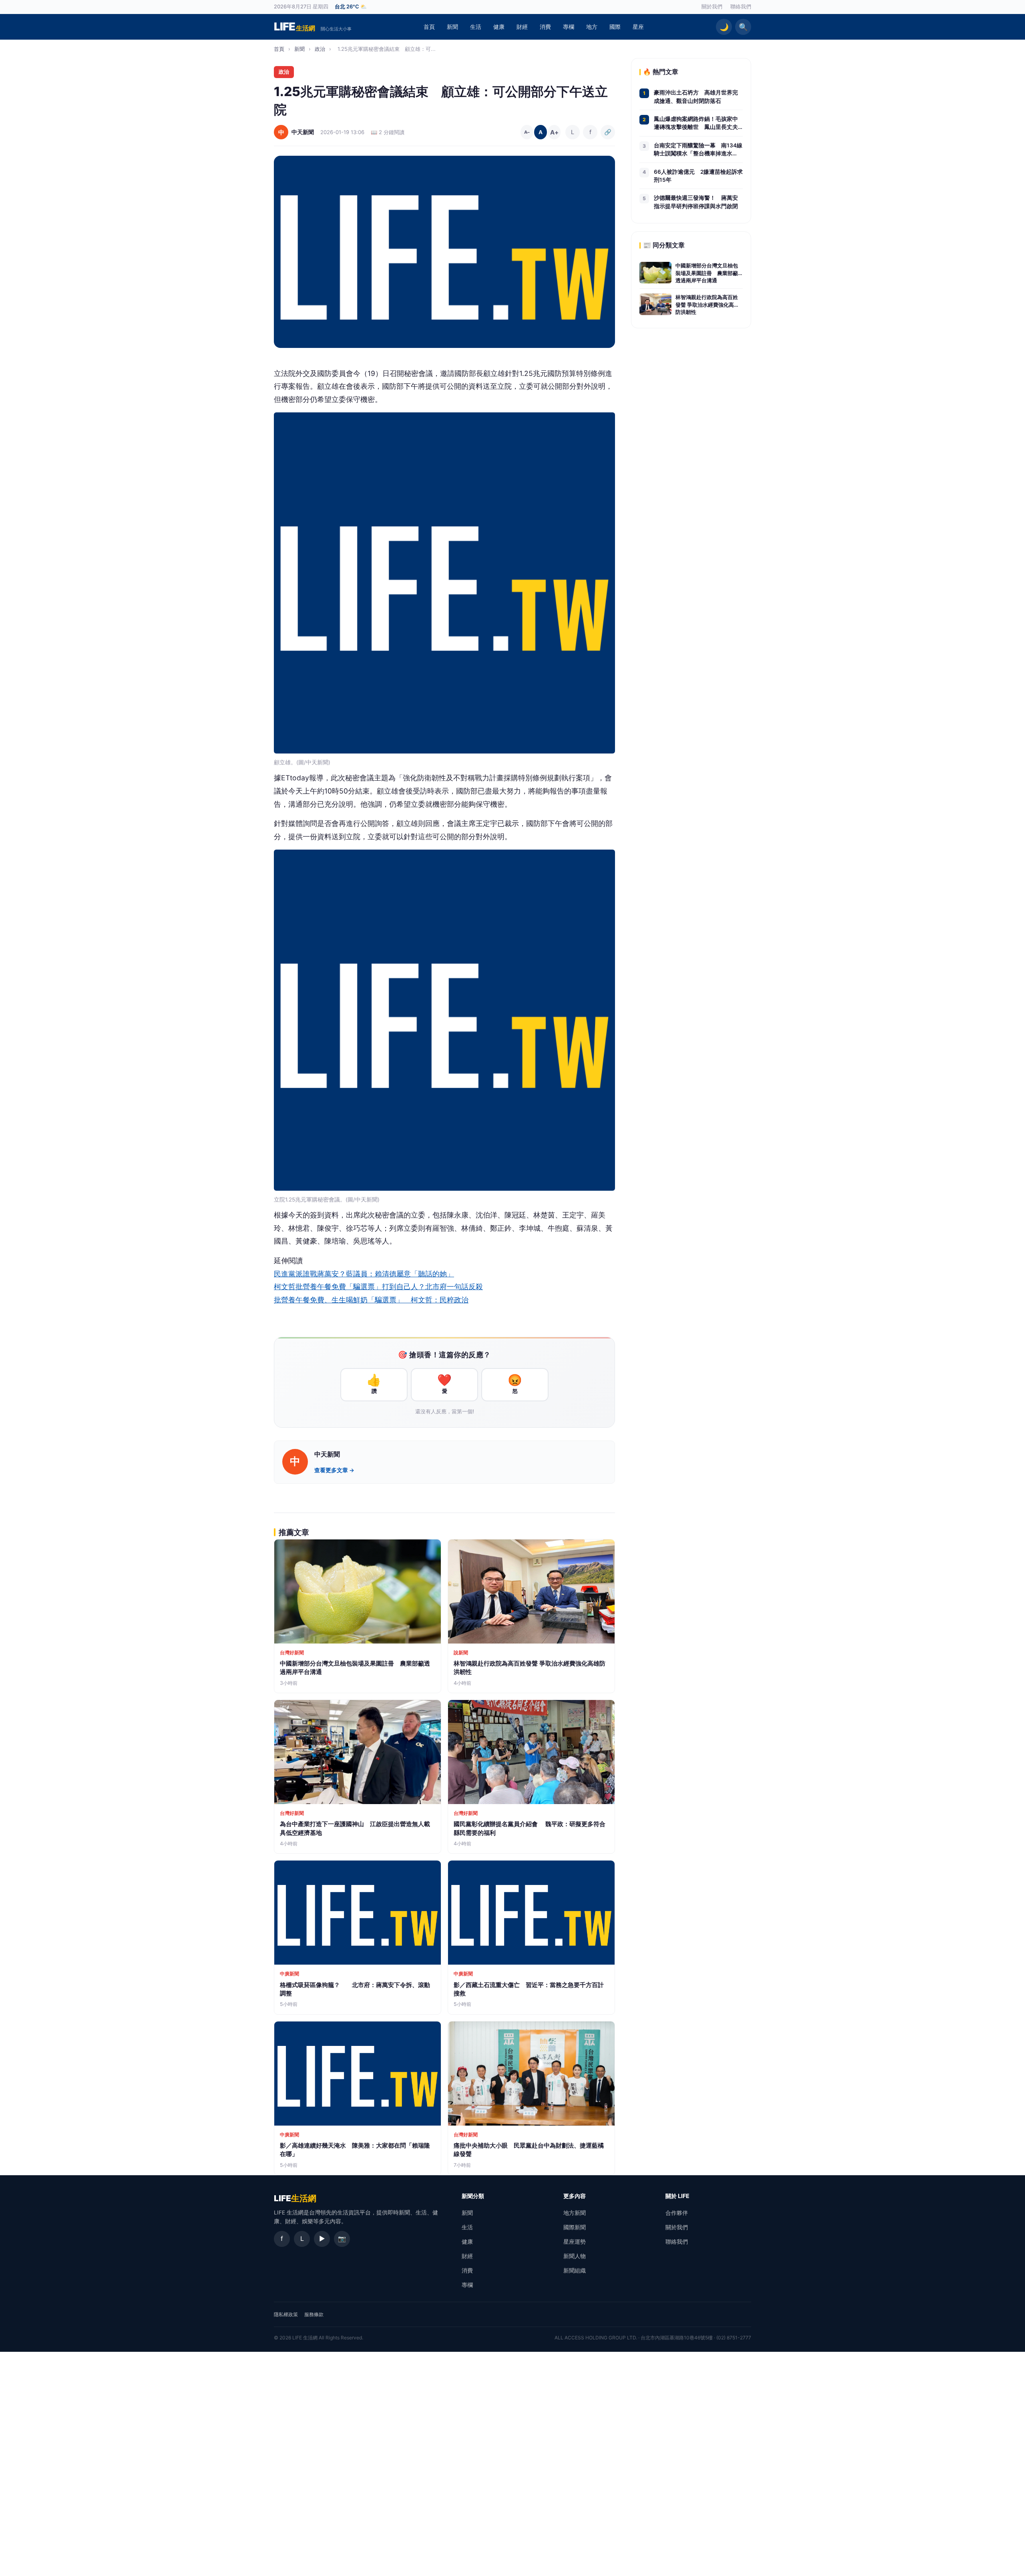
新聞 (452, 27)
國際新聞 (575, 2227)
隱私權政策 (286, 2314)
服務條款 (314, 2314)
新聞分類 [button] (473, 2196)
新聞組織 (575, 2270)
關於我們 (712, 7)
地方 (592, 27)
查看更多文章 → (334, 1470)
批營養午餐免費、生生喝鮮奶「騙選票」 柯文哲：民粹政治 (371, 1300)
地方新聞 (575, 2213)
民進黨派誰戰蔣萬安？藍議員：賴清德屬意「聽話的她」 (364, 1274)
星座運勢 (575, 2241)
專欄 (569, 27)
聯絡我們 (741, 7)
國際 (615, 27)
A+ (554, 132)
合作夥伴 (677, 2213)
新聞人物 (575, 2256)
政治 (320, 49)
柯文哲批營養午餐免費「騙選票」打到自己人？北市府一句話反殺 (378, 1287)
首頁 (429, 27)
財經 (522, 27)
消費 (545, 27)
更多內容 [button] (575, 2196)
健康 (499, 27)
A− (527, 132)
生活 (476, 27)
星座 (638, 27)
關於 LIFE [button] (677, 2196)
